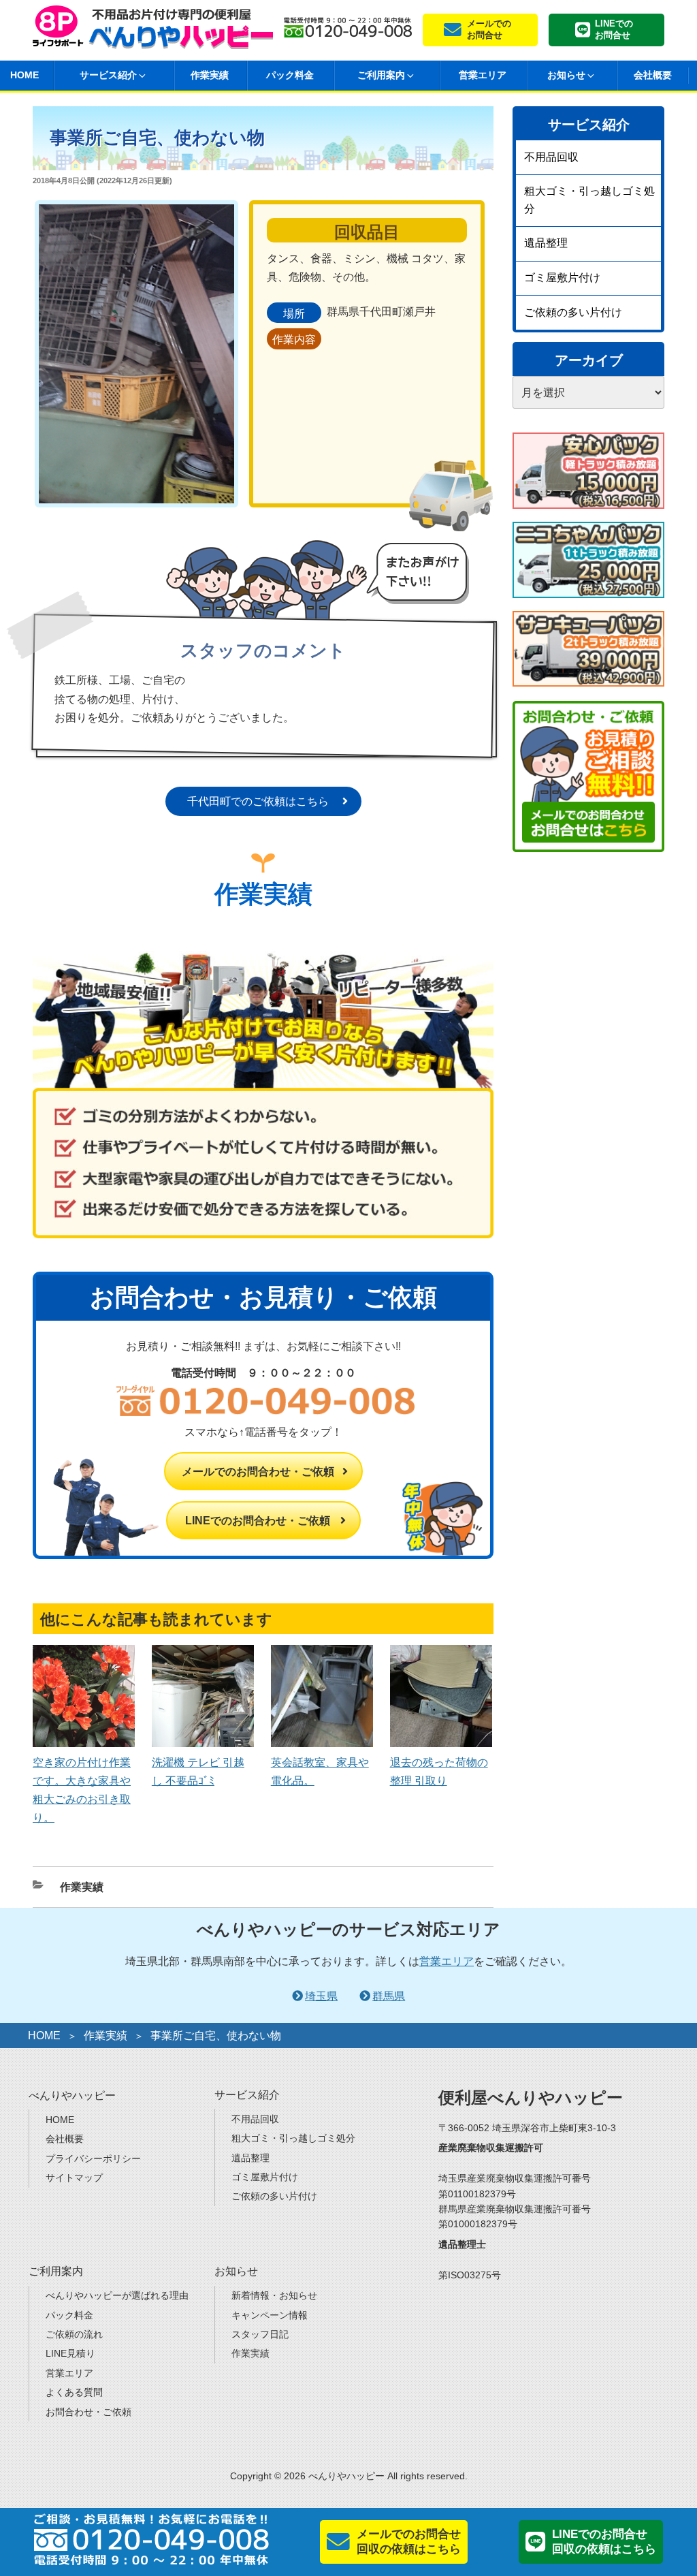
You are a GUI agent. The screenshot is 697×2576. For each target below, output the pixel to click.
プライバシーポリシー (93, 2158)
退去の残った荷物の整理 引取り (439, 1771)
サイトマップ (74, 2178)
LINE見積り (70, 2353)
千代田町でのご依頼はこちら (258, 801)
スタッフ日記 (260, 2334)
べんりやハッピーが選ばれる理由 (117, 2295)
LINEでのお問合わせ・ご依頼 (258, 1521)
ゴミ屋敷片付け (562, 278)
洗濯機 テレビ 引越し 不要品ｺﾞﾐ (198, 1771)
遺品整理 (546, 243)
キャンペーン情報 (270, 2315)
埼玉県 (321, 1996)
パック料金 (290, 75)
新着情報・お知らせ (274, 2295)
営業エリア (483, 75)
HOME (44, 2036)
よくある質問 (74, 2392)
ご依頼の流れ (74, 2334)
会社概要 (653, 75)
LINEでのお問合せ (614, 29)
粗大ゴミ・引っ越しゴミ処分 (589, 200)
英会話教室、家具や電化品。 (320, 1771)
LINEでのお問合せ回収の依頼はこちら (604, 2542)
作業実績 (210, 75)
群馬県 (389, 1996)
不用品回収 (551, 157)
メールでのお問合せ (489, 29)
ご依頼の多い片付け (573, 312)
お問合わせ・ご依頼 (88, 2412)
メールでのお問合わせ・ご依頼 (258, 1472)
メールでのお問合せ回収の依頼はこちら (409, 2542)
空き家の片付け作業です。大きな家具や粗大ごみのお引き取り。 (82, 1790)
